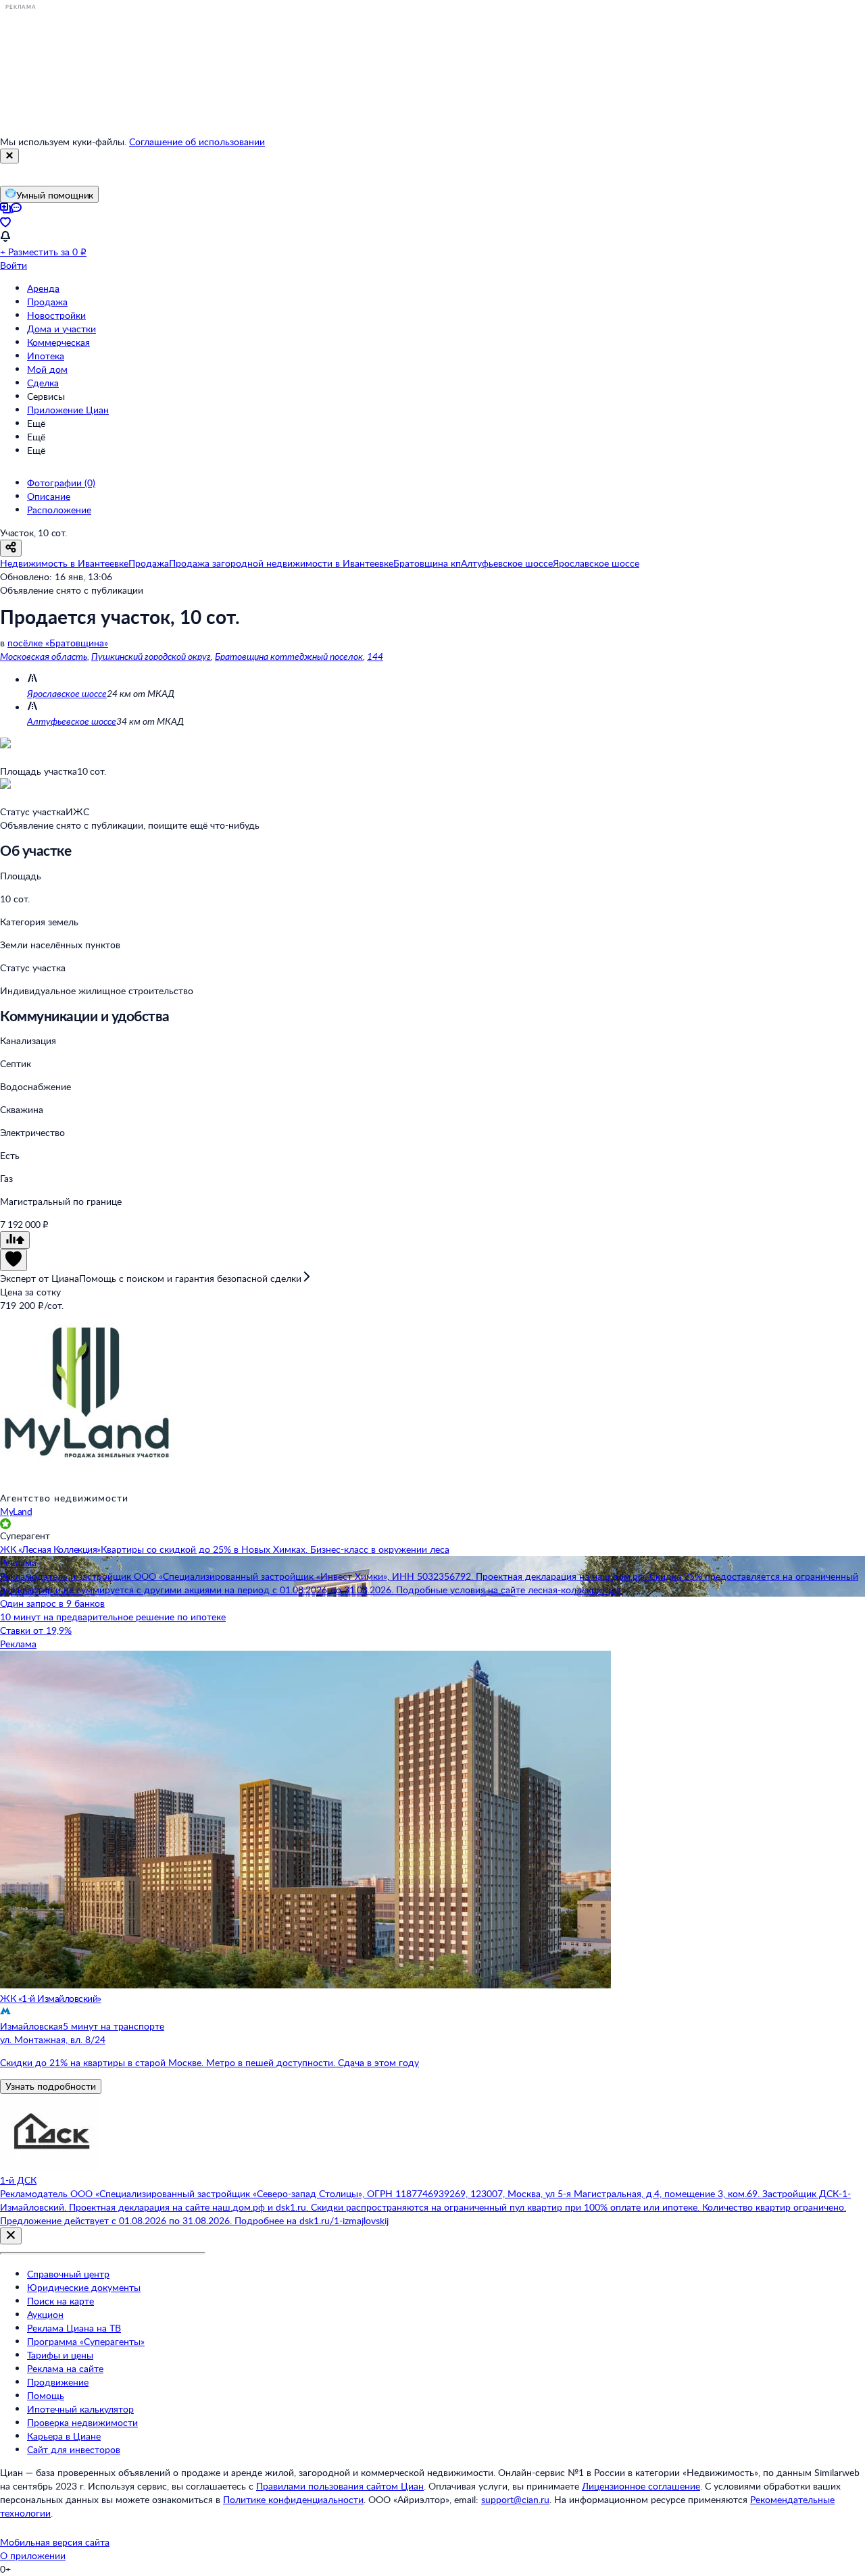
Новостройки (56, 315)
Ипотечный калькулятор (80, 2409)
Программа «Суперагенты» (86, 2341)
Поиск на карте (60, 2301)
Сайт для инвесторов (74, 2449)
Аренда (43, 288)
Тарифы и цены (60, 2355)
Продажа (47, 302)
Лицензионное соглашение (641, 2486)
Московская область (44, 656)
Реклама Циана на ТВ (74, 2328)
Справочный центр (68, 2274)
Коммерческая (58, 342)
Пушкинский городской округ (151, 656)
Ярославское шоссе (67, 693)
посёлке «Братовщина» (58, 643)
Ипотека (46, 356)
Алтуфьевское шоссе (72, 721)
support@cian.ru (515, 2499)
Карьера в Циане (64, 2436)
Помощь (46, 2395)
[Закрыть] (9, 156)
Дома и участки (61, 329)
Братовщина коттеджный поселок (289, 656)
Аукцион (45, 2314)
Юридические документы (84, 2287)
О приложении (33, 2555)
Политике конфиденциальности (293, 2499)
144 (375, 656)
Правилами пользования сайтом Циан (340, 2486)
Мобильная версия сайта (55, 2542)
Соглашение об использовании (197, 141)
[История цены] (15, 1240)
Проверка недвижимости (82, 2422)
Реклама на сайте (65, 2368)
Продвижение (58, 2382)
